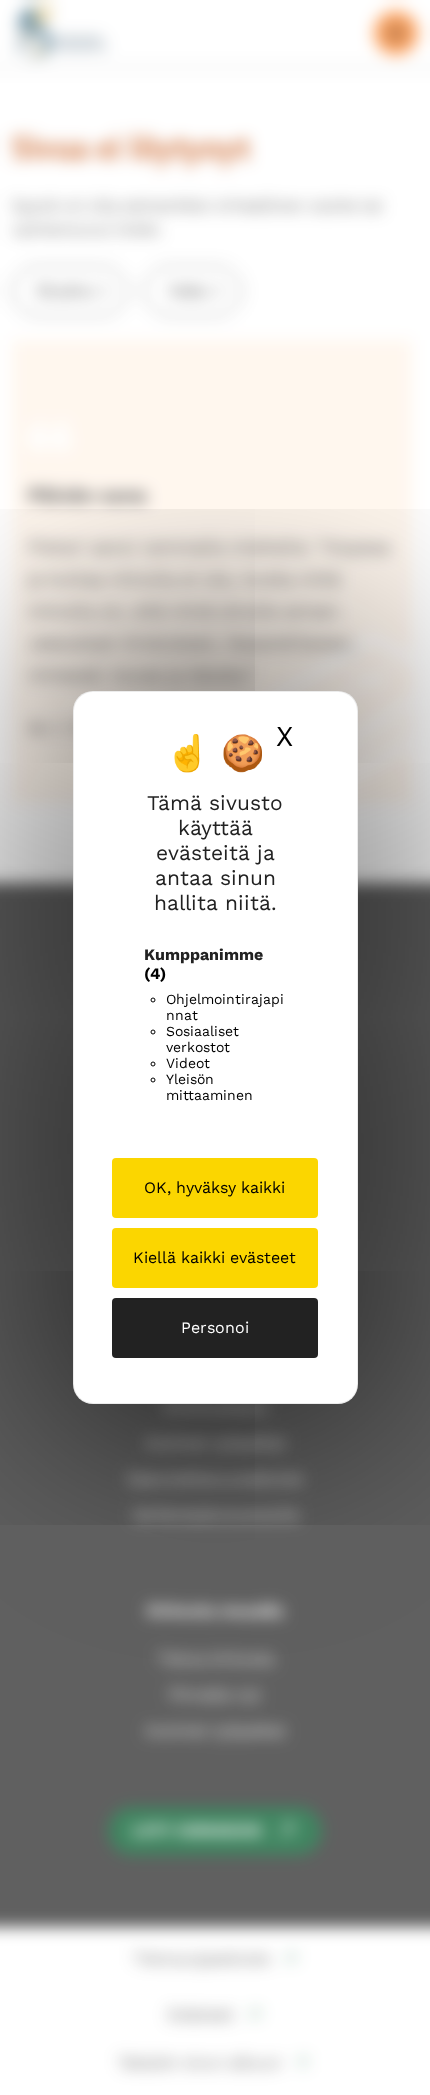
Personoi (215, 1327)
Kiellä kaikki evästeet (214, 1257)
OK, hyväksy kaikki (214, 1187)
